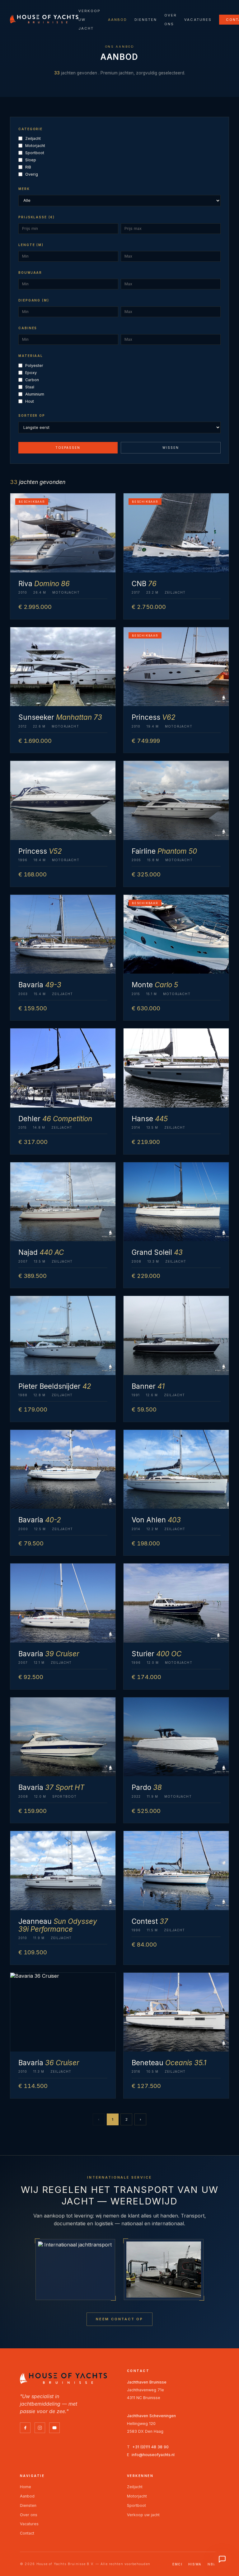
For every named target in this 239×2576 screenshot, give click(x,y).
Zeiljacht (33, 138)
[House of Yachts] (44, 19)
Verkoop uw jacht (143, 2515)
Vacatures (198, 20)
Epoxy (31, 373)
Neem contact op (119, 2319)
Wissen (171, 448)
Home (26, 2487)
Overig (32, 174)
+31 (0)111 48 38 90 (150, 2447)
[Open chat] (222, 2559)
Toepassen (68, 448)
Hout (30, 401)
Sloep (31, 160)
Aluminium (35, 394)
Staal (30, 387)
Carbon (32, 380)
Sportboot (35, 153)
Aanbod (117, 20)
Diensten (146, 20)
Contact (27, 2533)
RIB (28, 167)
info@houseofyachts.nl (153, 2455)
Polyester (34, 365)
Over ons (29, 2515)
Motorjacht (35, 146)
